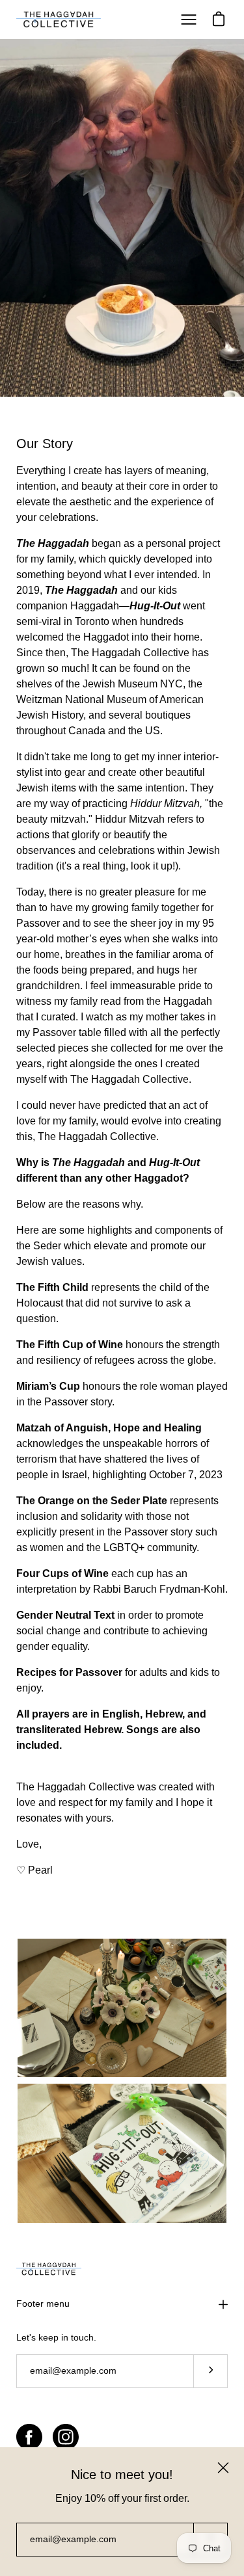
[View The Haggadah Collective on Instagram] (66, 2437)
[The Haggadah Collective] (59, 20)
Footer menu (43, 2304)
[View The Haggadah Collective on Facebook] (29, 2437)
